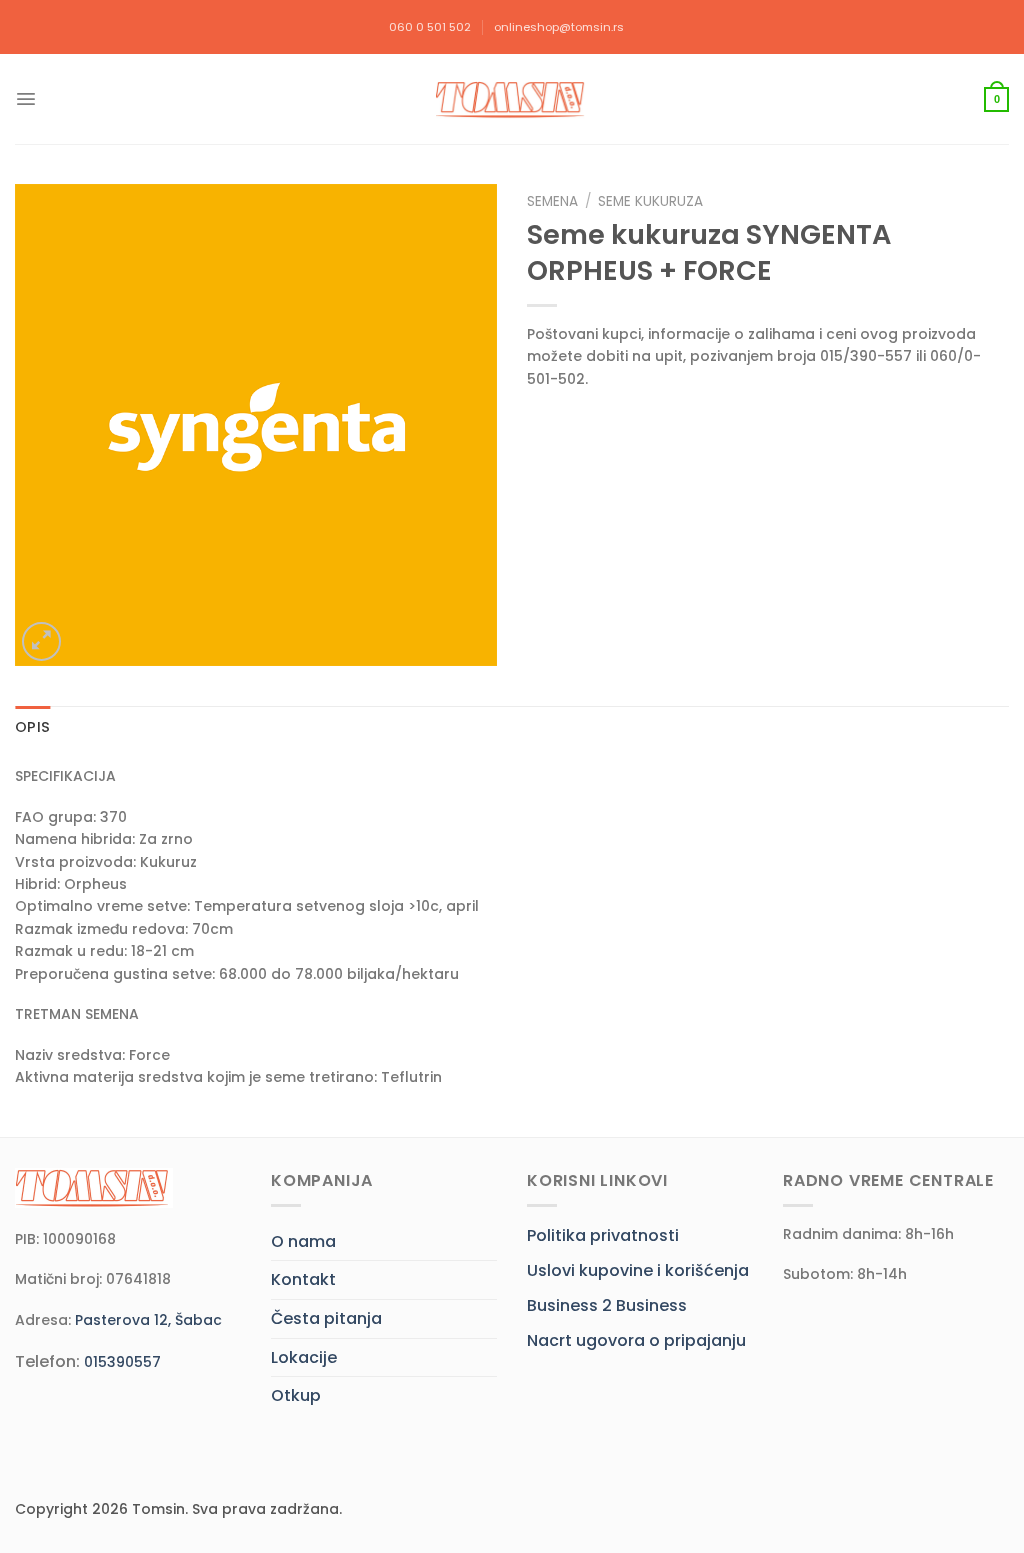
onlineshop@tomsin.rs (559, 27)
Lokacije (304, 1357)
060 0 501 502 (430, 27)
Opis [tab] (32, 727)
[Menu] (26, 99)
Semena (552, 201)
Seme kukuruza (650, 201)
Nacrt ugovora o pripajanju (636, 1340)
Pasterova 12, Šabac (148, 1320)
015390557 (122, 1362)
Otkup (296, 1395)
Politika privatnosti (603, 1235)
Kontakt (303, 1279)
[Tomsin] (512, 99)
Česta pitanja (326, 1318)
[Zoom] (41, 641)
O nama (303, 1241)
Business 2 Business (607, 1305)
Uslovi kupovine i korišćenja (638, 1270)
